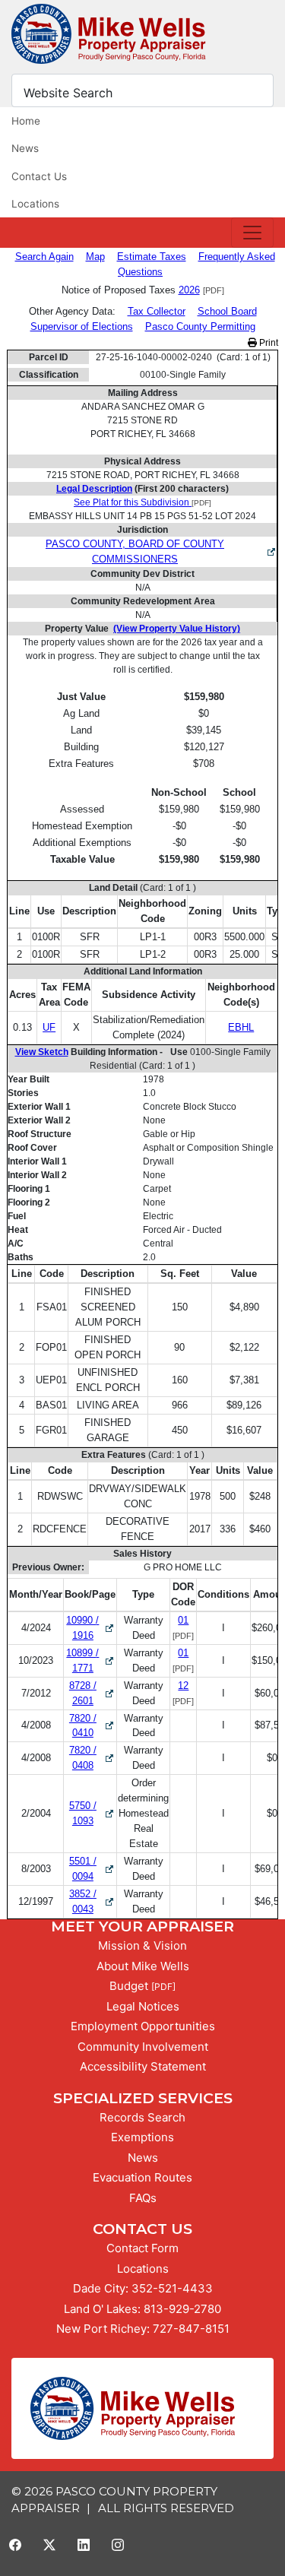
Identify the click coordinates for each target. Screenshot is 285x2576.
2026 (189, 290)
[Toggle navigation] (252, 233)
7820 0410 (92, 1726)
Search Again (44, 257)
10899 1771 (91, 1660)
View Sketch (42, 1052)
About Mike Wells (143, 1966)
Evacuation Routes (142, 2177)
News (25, 148)
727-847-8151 (191, 2329)
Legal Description (94, 489)
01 (183, 1620)
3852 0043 (92, 1901)
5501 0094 (92, 1869)
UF (49, 1027)
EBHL (241, 1027)
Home (26, 121)
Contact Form (142, 2248)
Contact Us (39, 176)
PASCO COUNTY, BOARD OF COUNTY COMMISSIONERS (135, 551)
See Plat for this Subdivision (133, 502)
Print (268, 343)
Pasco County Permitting (200, 326)
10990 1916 (91, 1628)
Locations (35, 204)
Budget (129, 1986)
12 (183, 1686)
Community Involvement (143, 2047)
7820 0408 (92, 1758)
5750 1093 (92, 1813)
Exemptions (142, 2137)
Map (95, 257)
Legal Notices (143, 2006)
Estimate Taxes (152, 257)
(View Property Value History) (177, 629)
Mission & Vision (142, 1945)
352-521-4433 (172, 2288)
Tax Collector (157, 311)
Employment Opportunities (143, 2026)
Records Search (142, 2117)
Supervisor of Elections (82, 326)
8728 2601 (92, 1693)
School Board (227, 311)
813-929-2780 (182, 2309)
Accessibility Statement (143, 2066)
